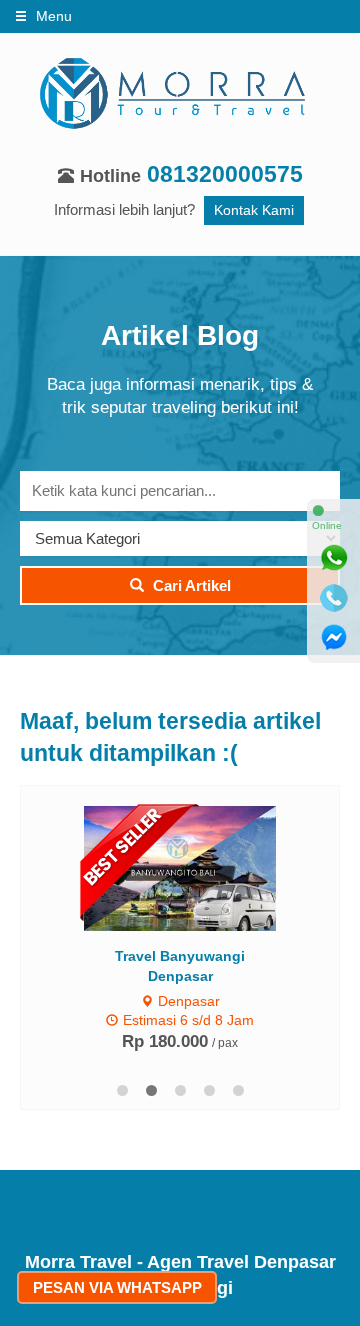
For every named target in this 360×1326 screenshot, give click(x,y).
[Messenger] (334, 638)
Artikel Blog (180, 335)
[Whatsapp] (334, 558)
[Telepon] (334, 598)
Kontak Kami (254, 210)
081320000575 (225, 174)
